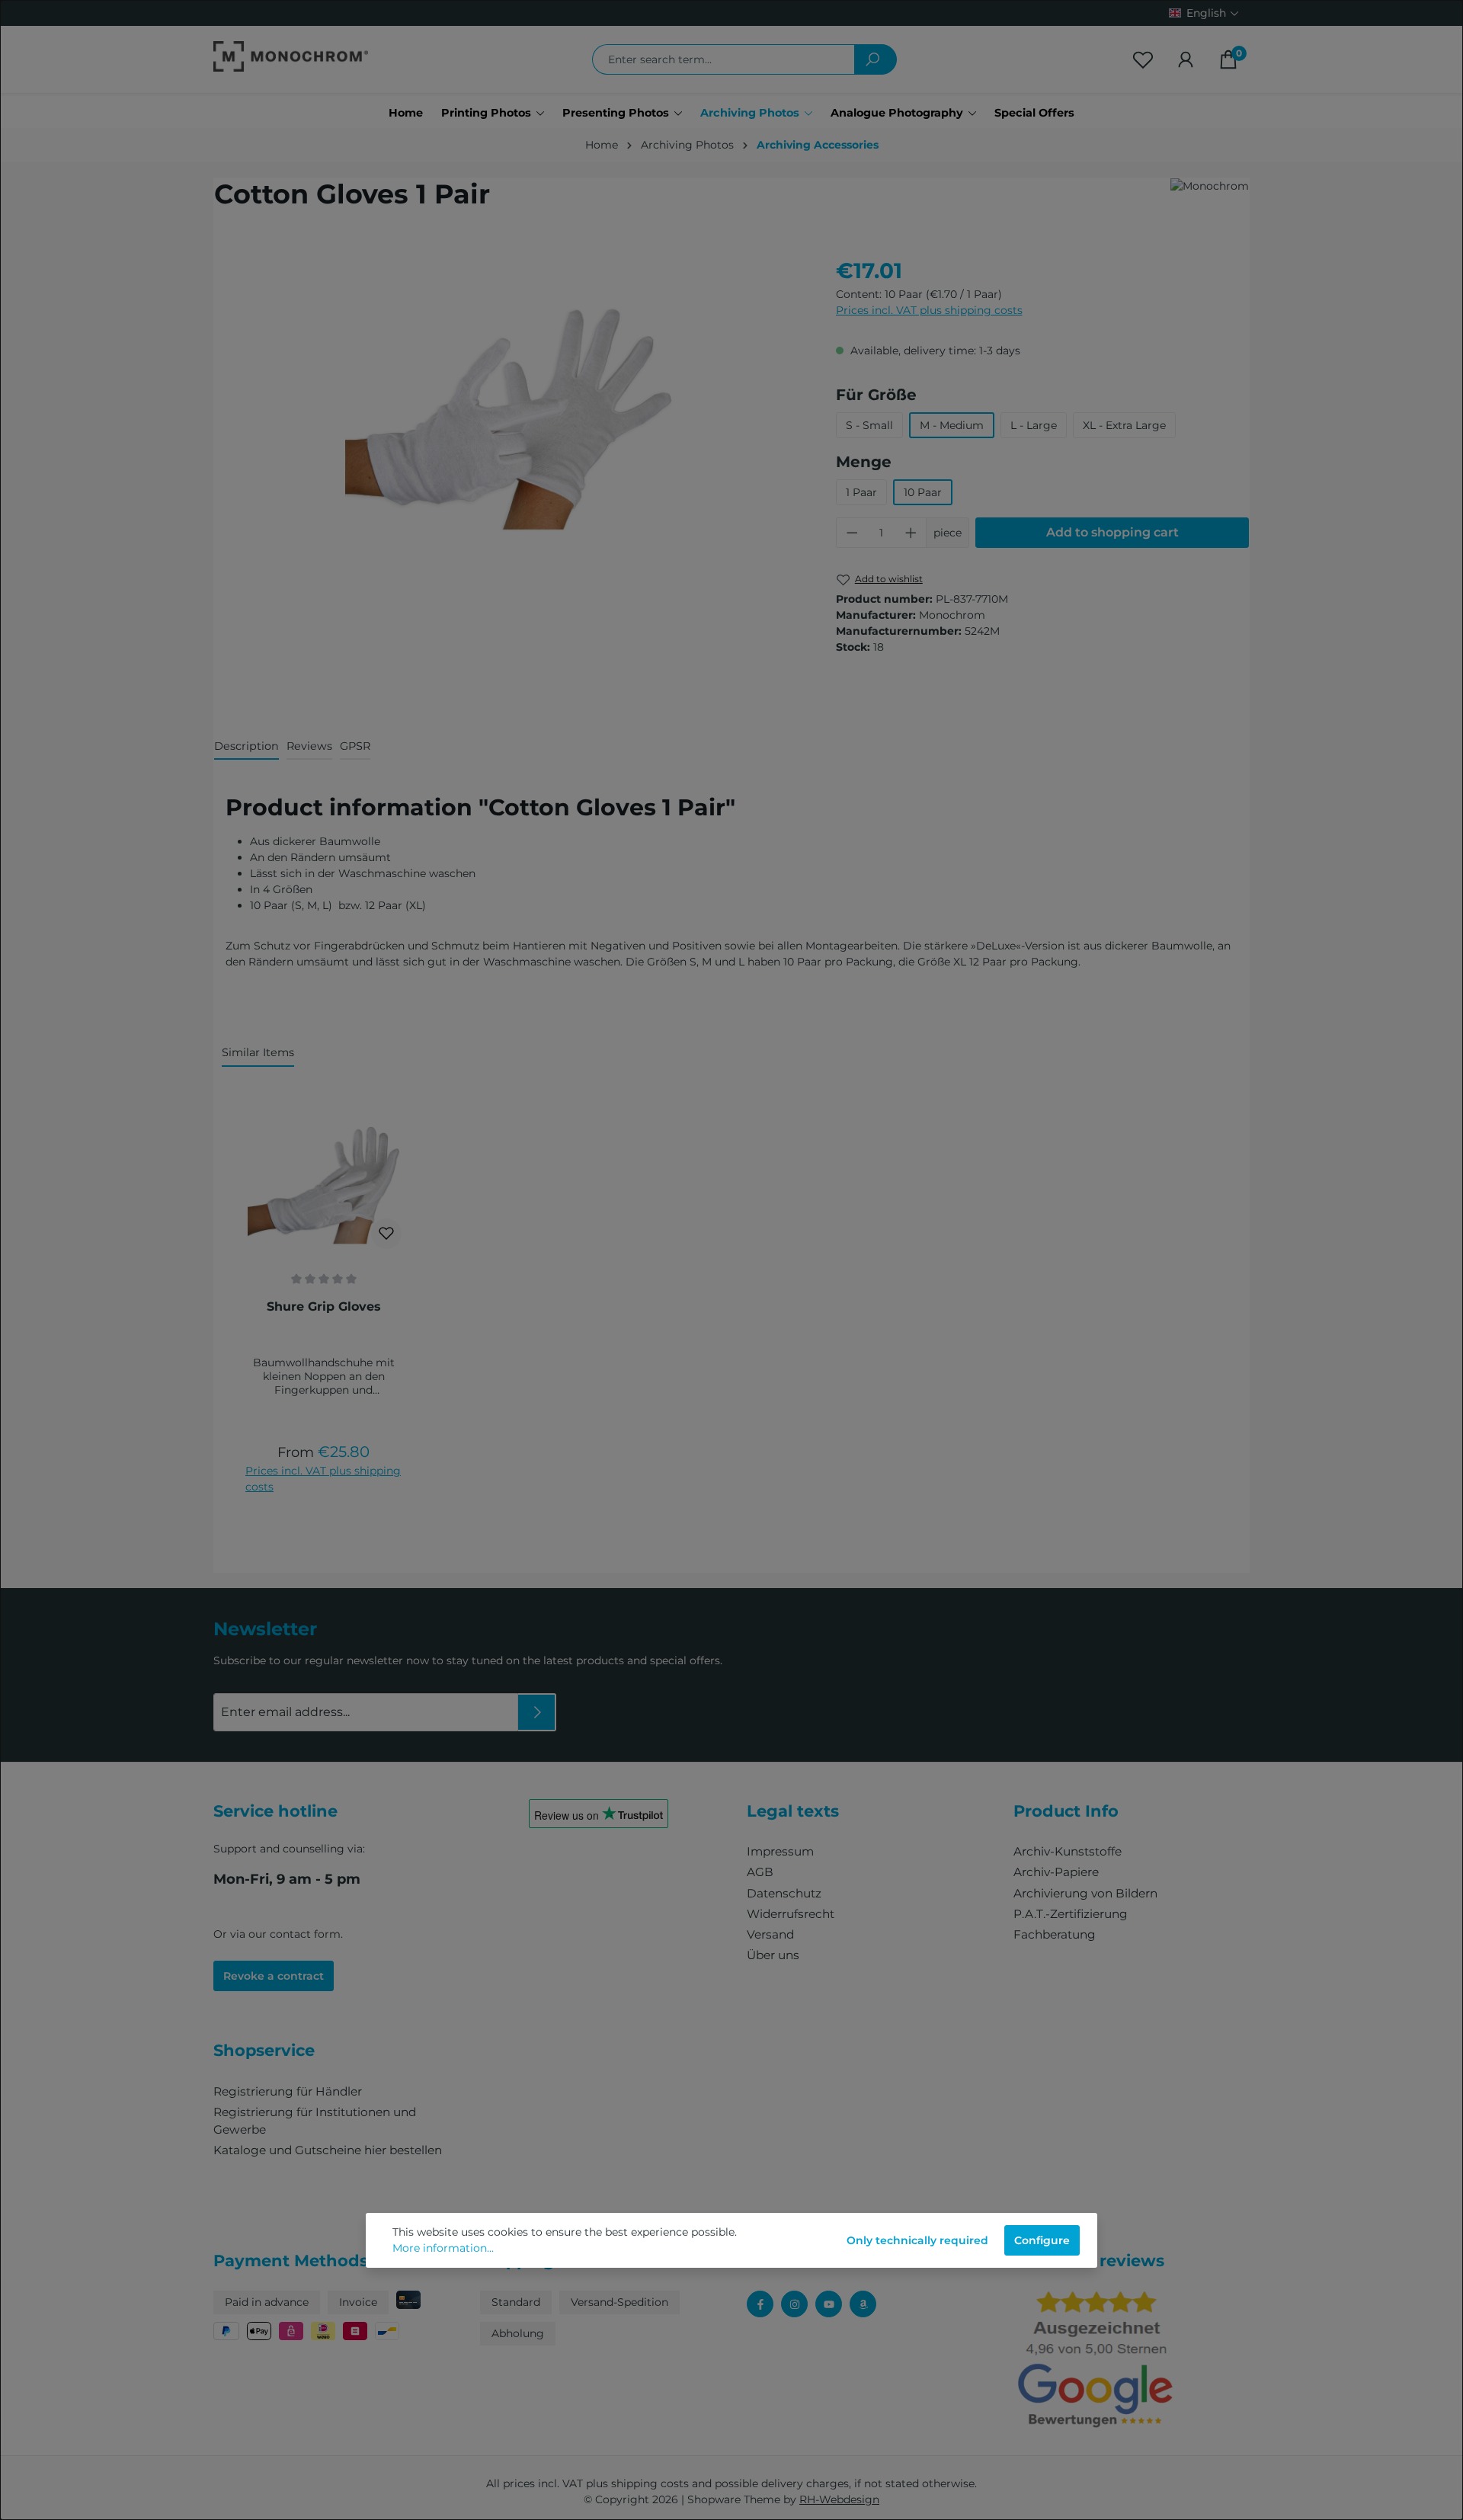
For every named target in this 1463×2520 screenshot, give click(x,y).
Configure (1042, 2240)
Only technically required (917, 2240)
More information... (443, 2248)
